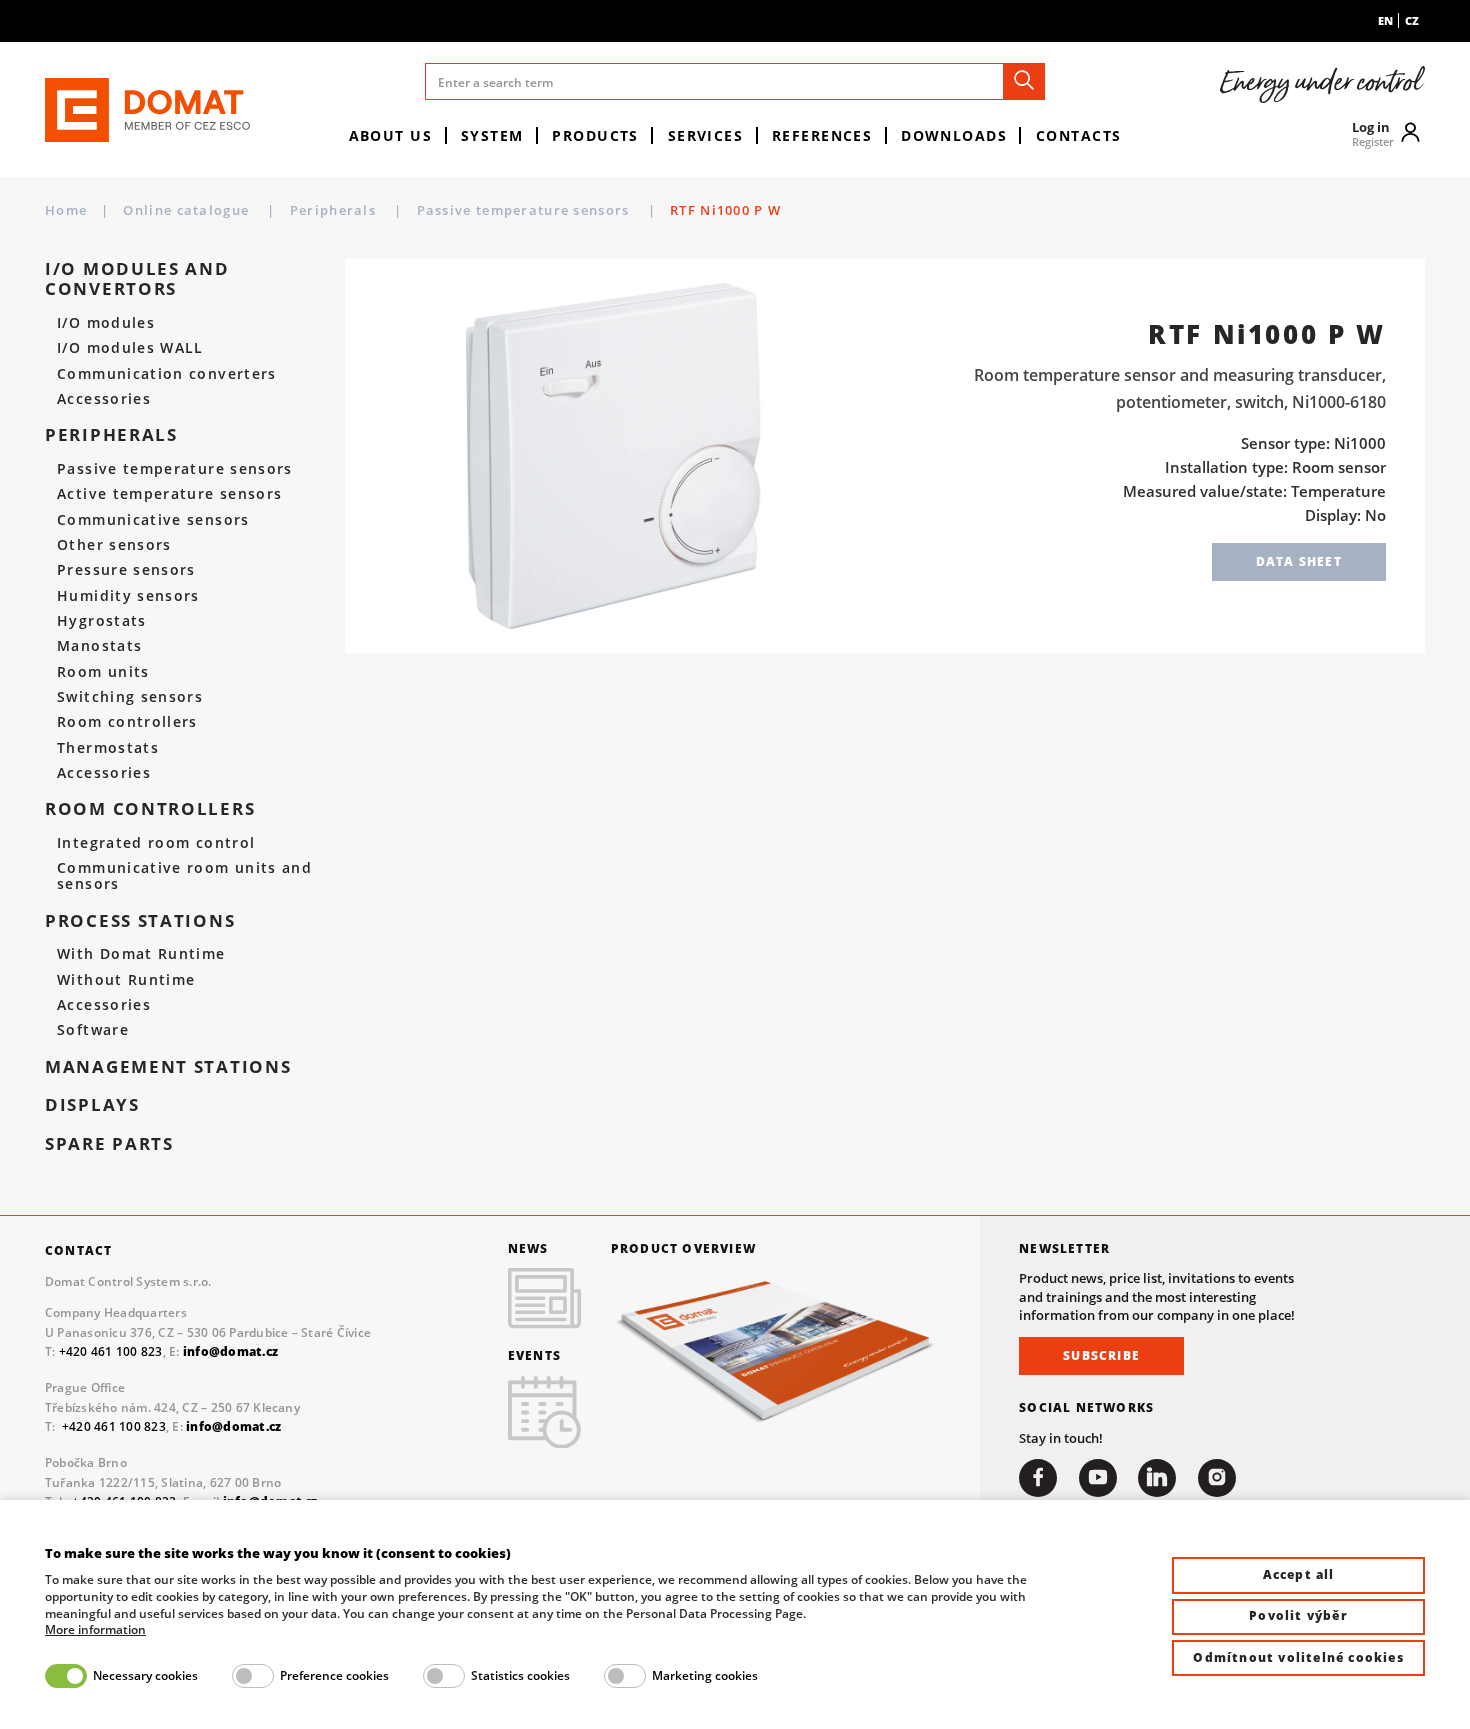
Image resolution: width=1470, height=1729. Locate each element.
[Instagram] (1217, 1478)
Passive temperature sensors (525, 210)
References (822, 135)
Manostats (99, 646)
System (492, 135)
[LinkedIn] (1157, 1478)
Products (595, 135)
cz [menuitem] (1412, 20)
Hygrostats (102, 621)
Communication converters (167, 374)
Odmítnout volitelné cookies (1298, 1657)
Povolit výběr (1298, 1615)
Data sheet (1299, 561)
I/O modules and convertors (137, 279)
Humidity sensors (128, 596)
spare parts (109, 1144)
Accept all (1299, 1574)
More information (95, 1630)
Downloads (954, 135)
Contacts (1079, 135)
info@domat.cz (233, 1426)
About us (391, 135)
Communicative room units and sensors (184, 876)
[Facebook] (1038, 1478)
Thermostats (108, 748)
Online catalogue (188, 210)
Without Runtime (126, 980)
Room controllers (127, 722)
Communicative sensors (153, 520)
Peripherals (335, 210)
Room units (103, 672)
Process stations (140, 921)
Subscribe (1101, 1355)
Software (93, 1030)
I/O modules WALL (130, 348)
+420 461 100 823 (111, 1351)
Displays (92, 1105)
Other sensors (114, 545)
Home (66, 210)
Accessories (104, 399)
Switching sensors (130, 697)
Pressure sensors (126, 570)
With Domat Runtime (141, 954)
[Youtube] (1098, 1478)
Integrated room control (156, 843)
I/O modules (106, 323)
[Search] (1024, 81)
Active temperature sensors (169, 494)
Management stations (168, 1067)
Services (706, 135)
